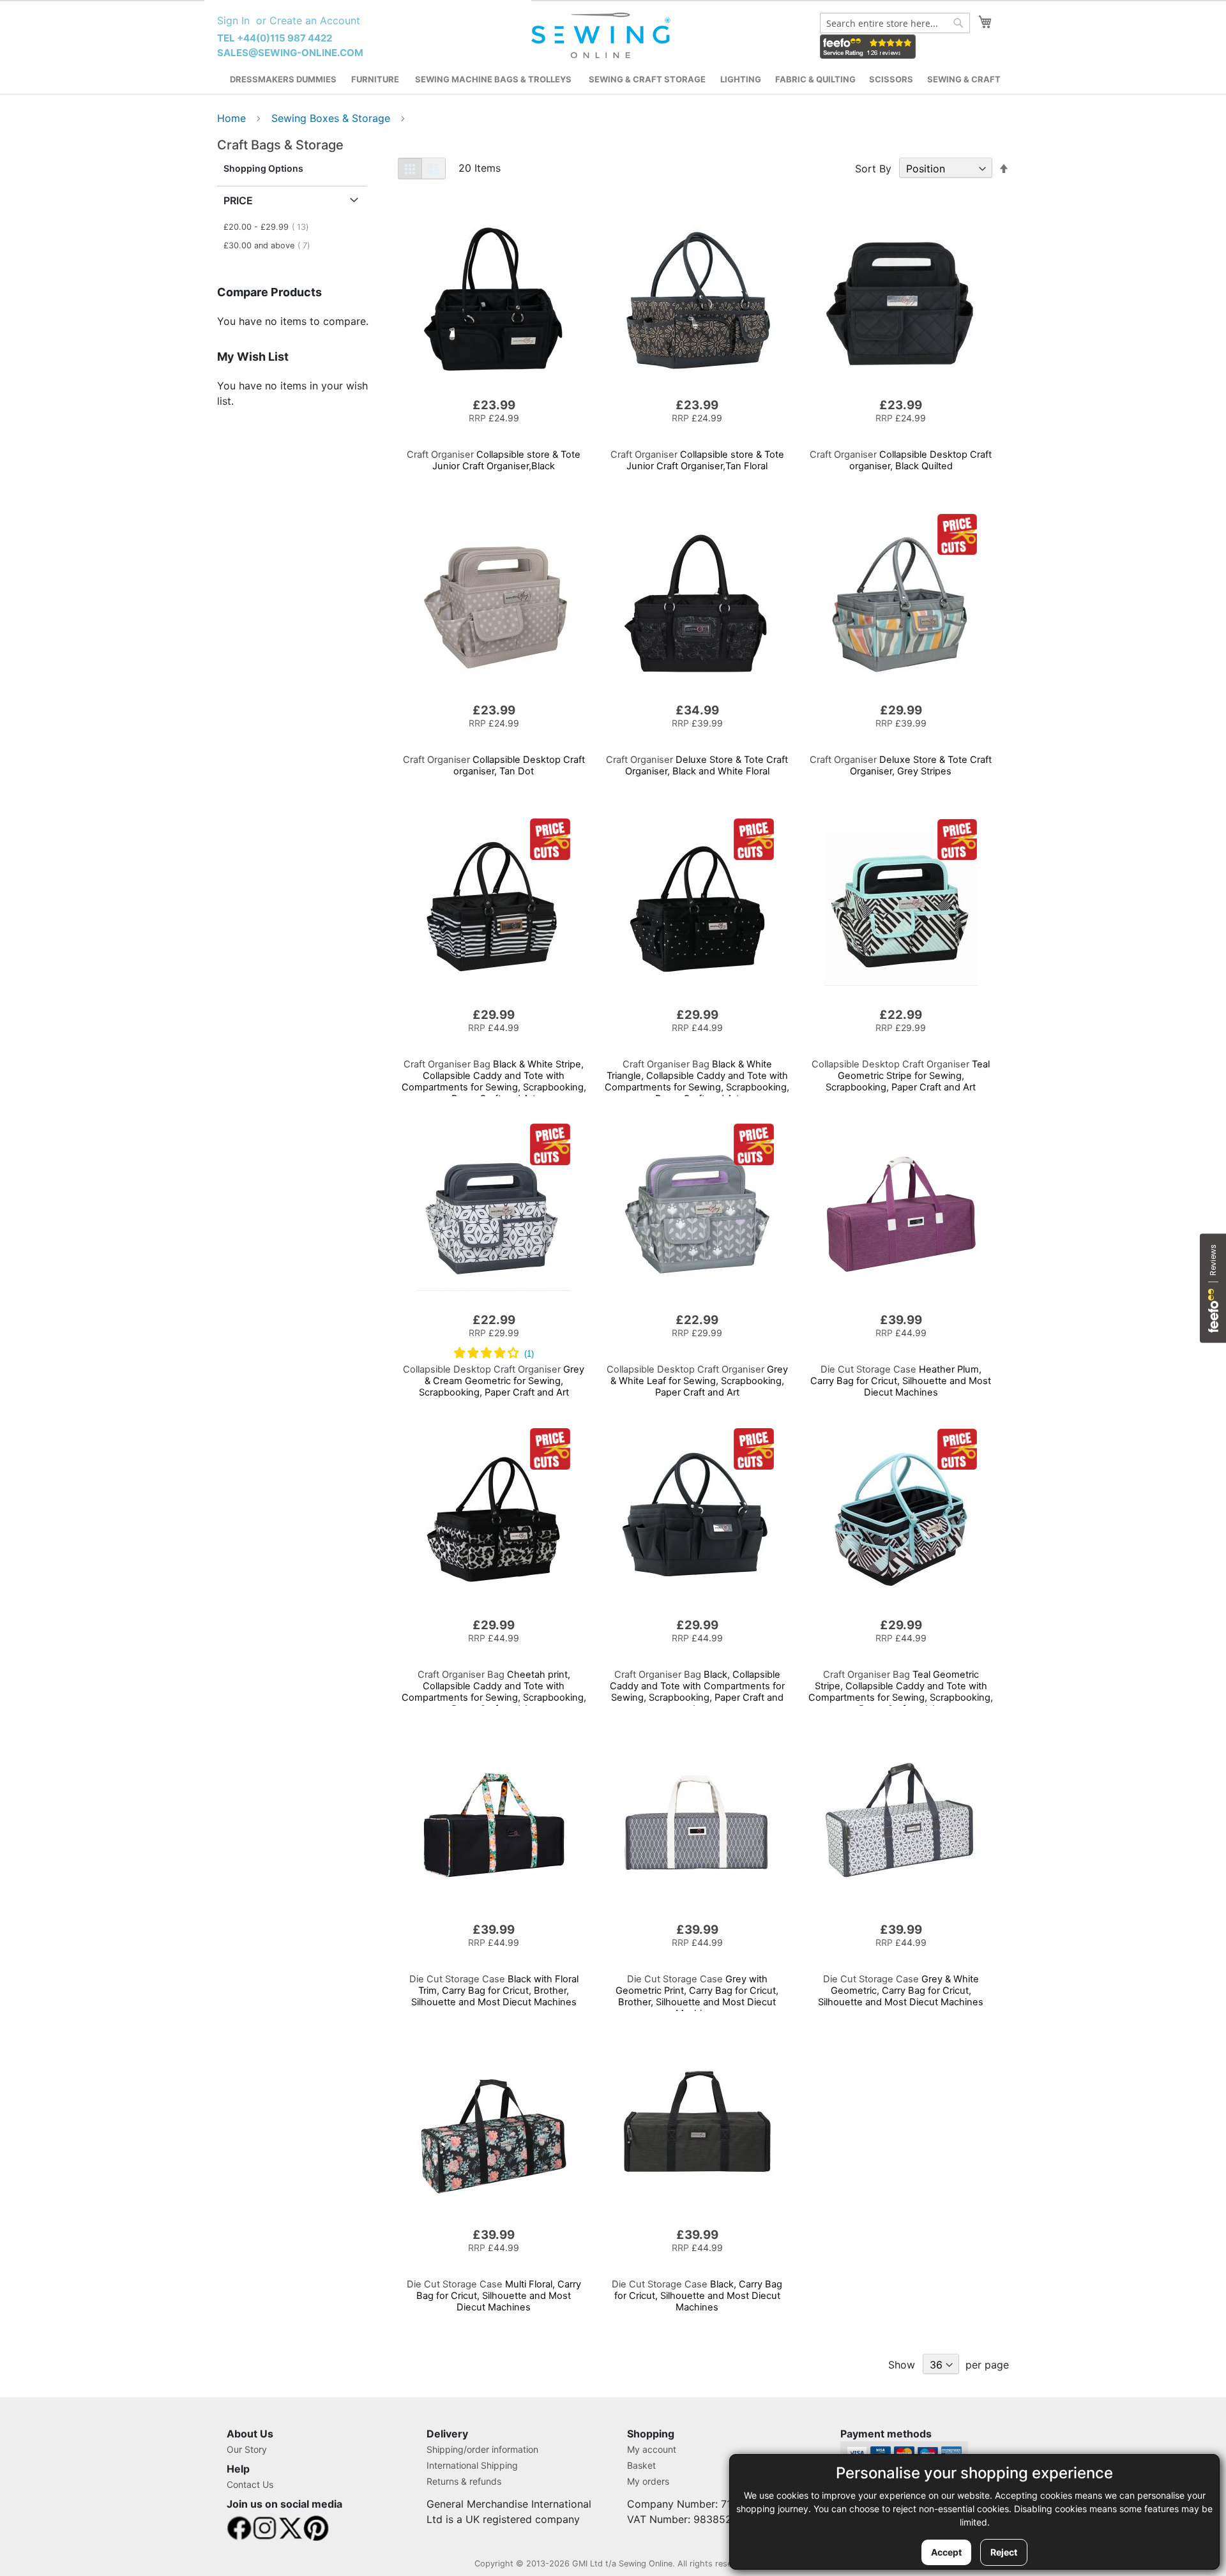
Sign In (233, 20)
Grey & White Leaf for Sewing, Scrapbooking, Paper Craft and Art (697, 1381)
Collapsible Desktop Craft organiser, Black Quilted (901, 460)
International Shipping (472, 2465)
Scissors (891, 79)
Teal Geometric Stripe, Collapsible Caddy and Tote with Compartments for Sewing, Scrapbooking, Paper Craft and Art (901, 1692)
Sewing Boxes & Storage (332, 118)
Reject (1004, 2552)
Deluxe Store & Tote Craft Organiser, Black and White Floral (697, 765)
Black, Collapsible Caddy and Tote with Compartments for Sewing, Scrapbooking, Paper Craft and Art (697, 1692)
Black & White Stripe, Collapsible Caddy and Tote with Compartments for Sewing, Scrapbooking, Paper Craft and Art (494, 1081)
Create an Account (315, 20)
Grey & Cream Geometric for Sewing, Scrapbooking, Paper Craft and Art (494, 1381)
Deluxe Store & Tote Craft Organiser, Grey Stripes (901, 765)
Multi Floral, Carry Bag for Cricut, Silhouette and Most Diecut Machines (494, 2296)
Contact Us (250, 2484)
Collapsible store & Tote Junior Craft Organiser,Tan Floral (697, 460)
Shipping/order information (482, 2449)
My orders (648, 2481)
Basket (641, 2465)
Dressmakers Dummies (283, 79)
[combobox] (895, 23)
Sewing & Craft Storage (647, 79)
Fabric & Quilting (815, 79)
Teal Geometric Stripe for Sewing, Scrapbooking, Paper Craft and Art (901, 1076)
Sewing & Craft (964, 79)
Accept (946, 2552)
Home (233, 118)
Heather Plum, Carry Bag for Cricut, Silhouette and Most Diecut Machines (901, 1381)
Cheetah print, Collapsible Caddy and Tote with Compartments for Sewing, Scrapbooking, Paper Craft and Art (494, 1692)
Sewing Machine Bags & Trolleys (493, 79)
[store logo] (602, 36)
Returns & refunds (464, 2481)
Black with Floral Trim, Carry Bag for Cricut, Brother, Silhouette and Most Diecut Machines (494, 1991)
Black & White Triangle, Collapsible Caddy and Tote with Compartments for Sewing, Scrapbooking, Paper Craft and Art (697, 1081)
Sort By (873, 169)
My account (652, 2449)
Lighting (741, 79)
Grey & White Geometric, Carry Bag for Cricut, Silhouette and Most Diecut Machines (901, 1991)
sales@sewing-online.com (290, 53)
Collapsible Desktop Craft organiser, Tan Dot (494, 765)
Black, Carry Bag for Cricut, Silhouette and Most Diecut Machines (697, 2296)
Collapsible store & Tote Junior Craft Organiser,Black (494, 460)
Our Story (247, 2449)
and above (270, 245)
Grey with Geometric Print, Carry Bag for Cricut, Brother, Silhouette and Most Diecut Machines (697, 1996)
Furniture (375, 79)
